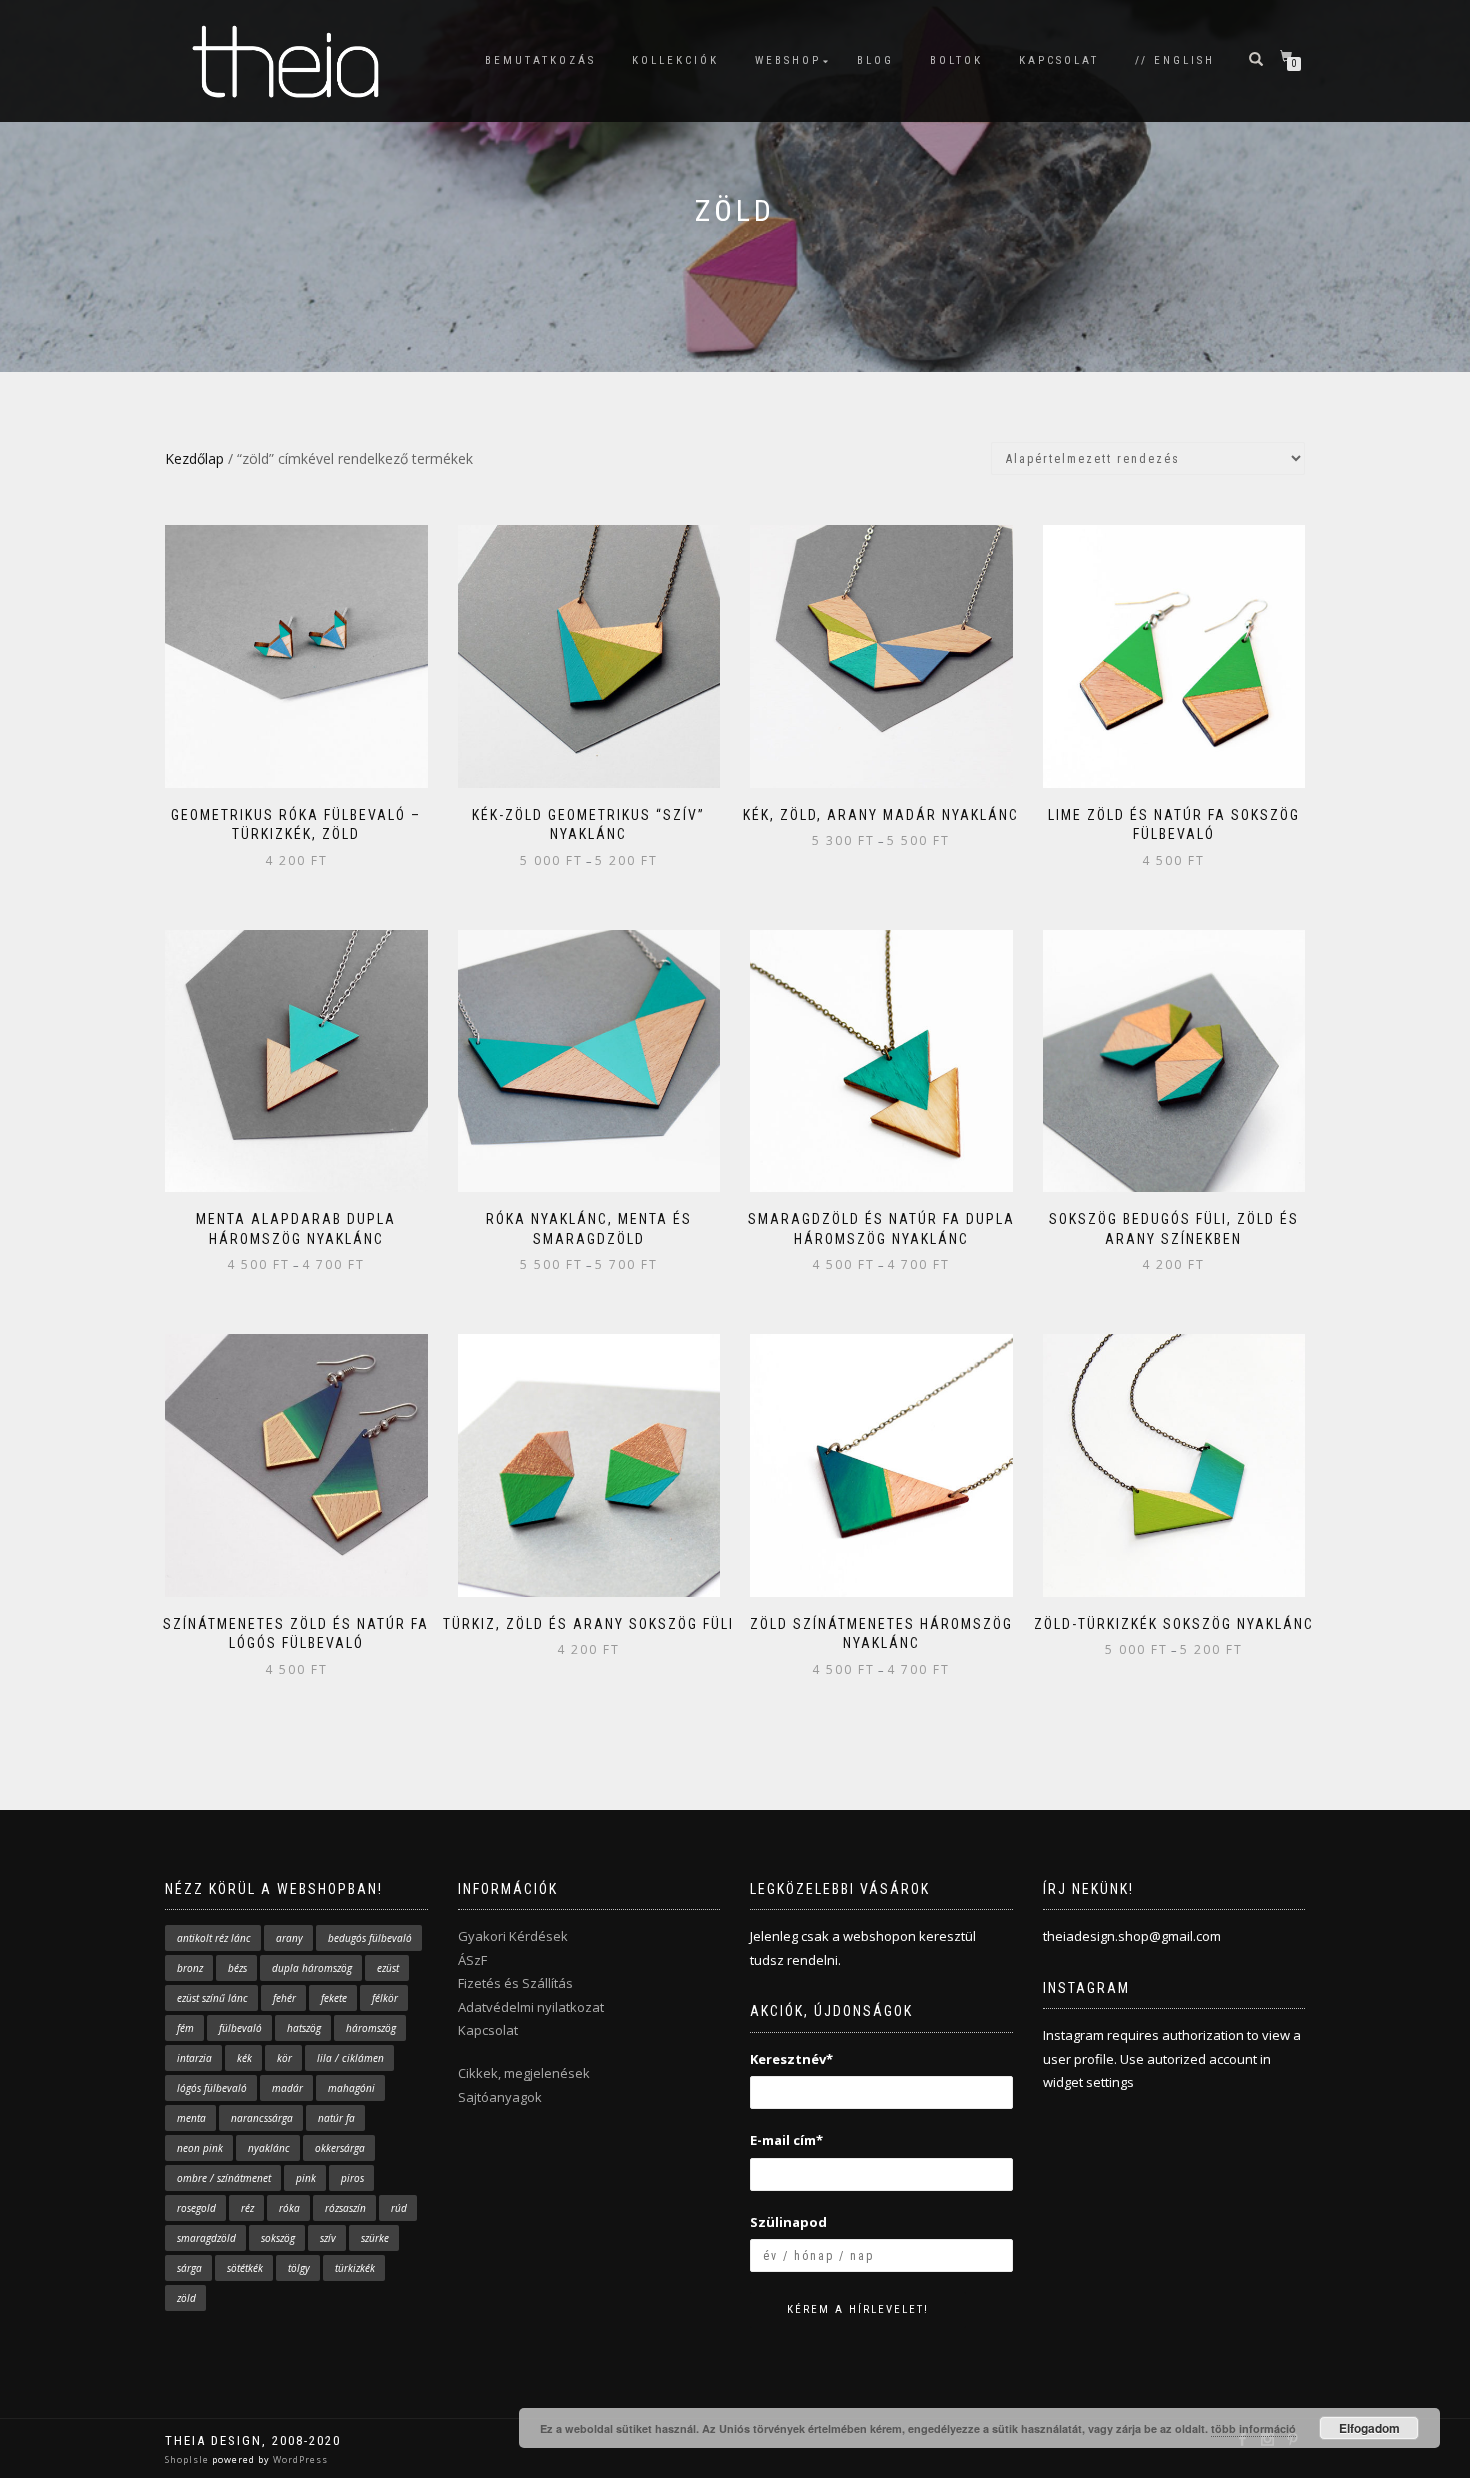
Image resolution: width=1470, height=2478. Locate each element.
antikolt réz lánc (214, 1938)
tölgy (299, 2268)
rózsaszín (345, 2208)
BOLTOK (956, 60)
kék (244, 2058)
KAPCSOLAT (1059, 60)
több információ (1253, 2428)
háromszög (371, 2028)
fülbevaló (240, 2028)
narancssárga (262, 2118)
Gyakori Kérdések (513, 1936)
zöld (186, 2298)
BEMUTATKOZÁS (540, 60)
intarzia (194, 2058)
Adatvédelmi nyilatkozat (531, 2007)
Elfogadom (1369, 2428)
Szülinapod (788, 2222)
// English (1175, 60)
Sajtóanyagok (500, 2097)
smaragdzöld (206, 2238)
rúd (399, 2208)
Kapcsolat (488, 2030)
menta (191, 2118)
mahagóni (351, 2088)
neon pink (200, 2148)
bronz (190, 1968)
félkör (385, 1998)
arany (289, 1938)
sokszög (278, 2238)
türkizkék (355, 2268)
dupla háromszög (312, 1968)
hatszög (304, 2028)
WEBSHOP (788, 60)
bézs (237, 1968)
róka (289, 2208)
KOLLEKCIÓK (675, 60)
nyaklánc (269, 2148)
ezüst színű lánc (212, 1998)
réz (247, 2208)
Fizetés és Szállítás (515, 1983)
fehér (284, 1998)
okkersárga (340, 2148)
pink (306, 2178)
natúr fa (336, 2118)
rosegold (196, 2208)
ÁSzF (472, 1960)
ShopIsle (188, 2459)
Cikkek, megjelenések (524, 2073)
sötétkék (245, 2268)
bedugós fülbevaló (370, 1938)
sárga (189, 2268)
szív (328, 2238)
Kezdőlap (194, 458)
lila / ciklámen (350, 2058)
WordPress (299, 2459)
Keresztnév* (791, 2059)
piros (352, 2178)
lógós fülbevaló (212, 2088)
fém (185, 2028)
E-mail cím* (786, 2140)
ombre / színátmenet (224, 2178)
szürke (375, 2238)
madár (287, 2088)
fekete (334, 1998)
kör (284, 2058)
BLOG (875, 60)
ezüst (388, 1968)
